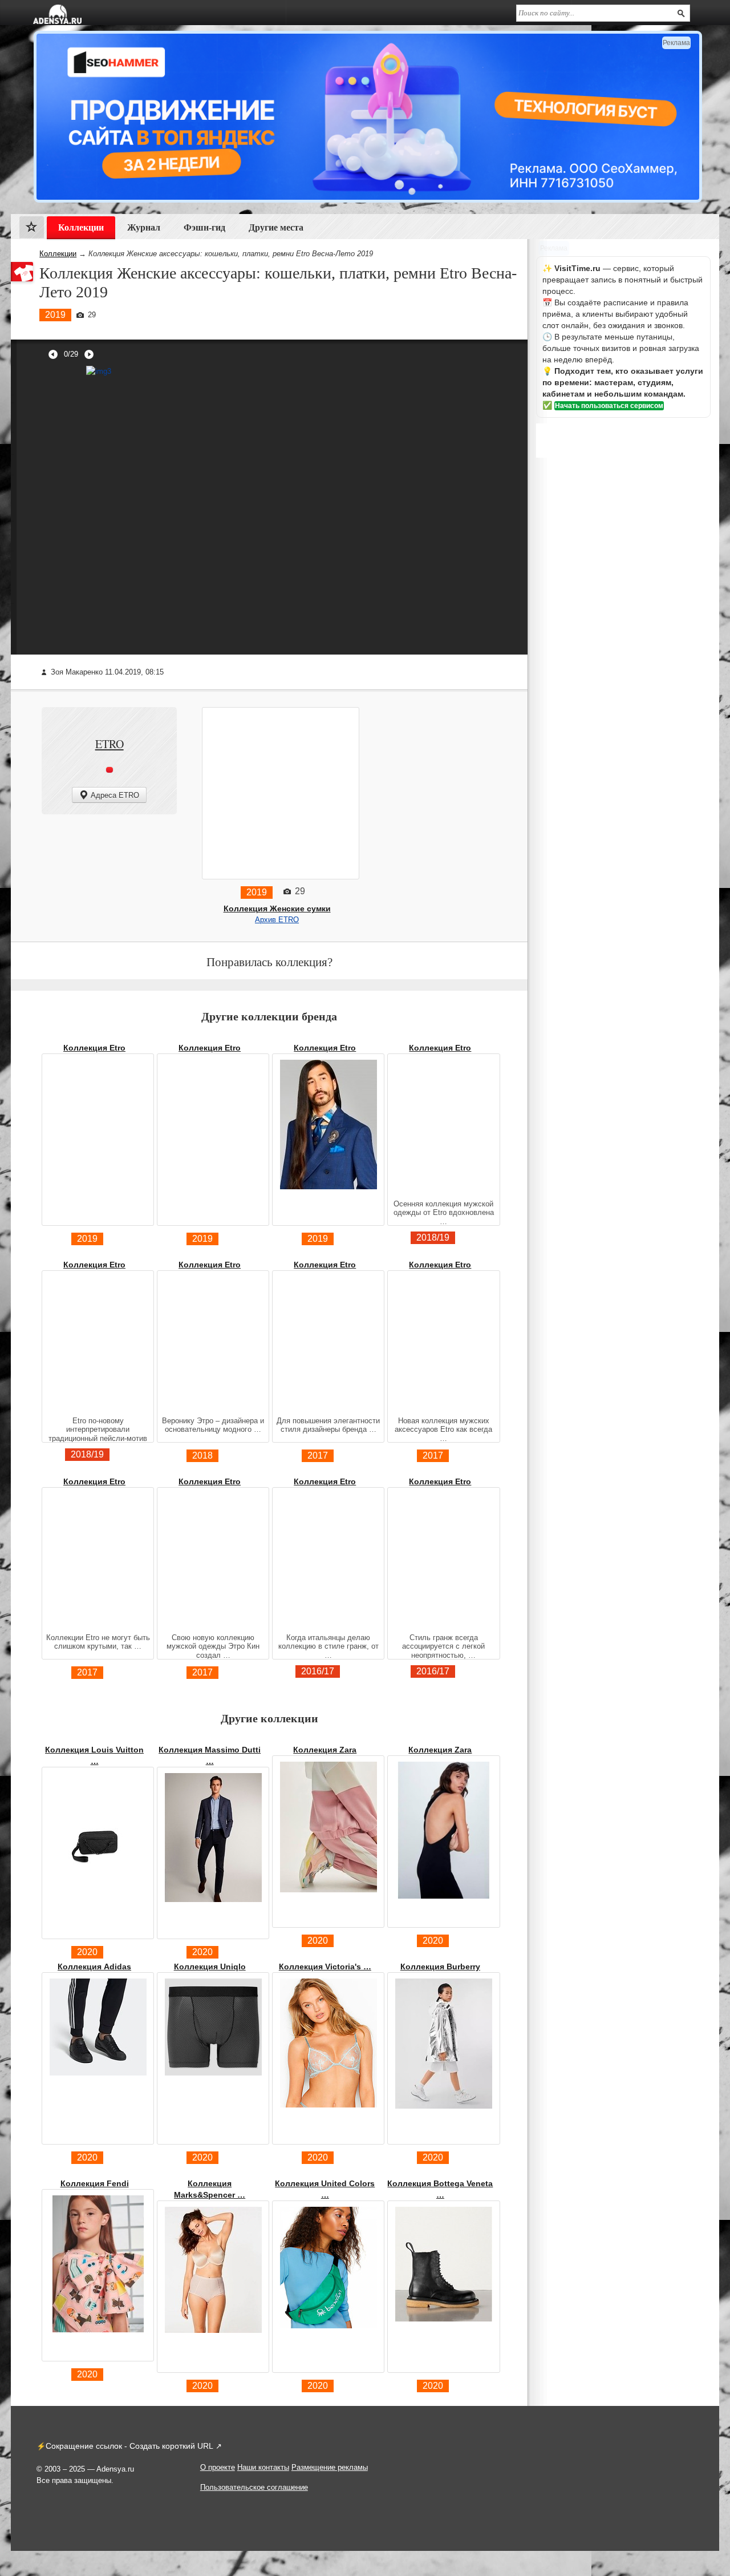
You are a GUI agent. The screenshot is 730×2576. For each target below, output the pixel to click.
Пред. (53, 354)
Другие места (276, 227)
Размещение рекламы (330, 2467)
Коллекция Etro (94, 1048)
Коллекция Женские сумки (277, 909)
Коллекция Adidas (94, 1967)
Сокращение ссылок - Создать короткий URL (129, 2446)
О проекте (218, 2467)
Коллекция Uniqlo (210, 1967)
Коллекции (58, 254)
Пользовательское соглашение (254, 2487)
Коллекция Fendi (95, 2183)
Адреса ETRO (115, 795)
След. (89, 354)
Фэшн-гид (204, 227)
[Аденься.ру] (57, 14)
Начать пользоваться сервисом (609, 406)
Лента (32, 230)
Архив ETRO (277, 920)
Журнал (144, 227)
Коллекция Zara (325, 1750)
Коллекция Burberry (440, 1967)
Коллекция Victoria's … (325, 1967)
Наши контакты (263, 2467)
